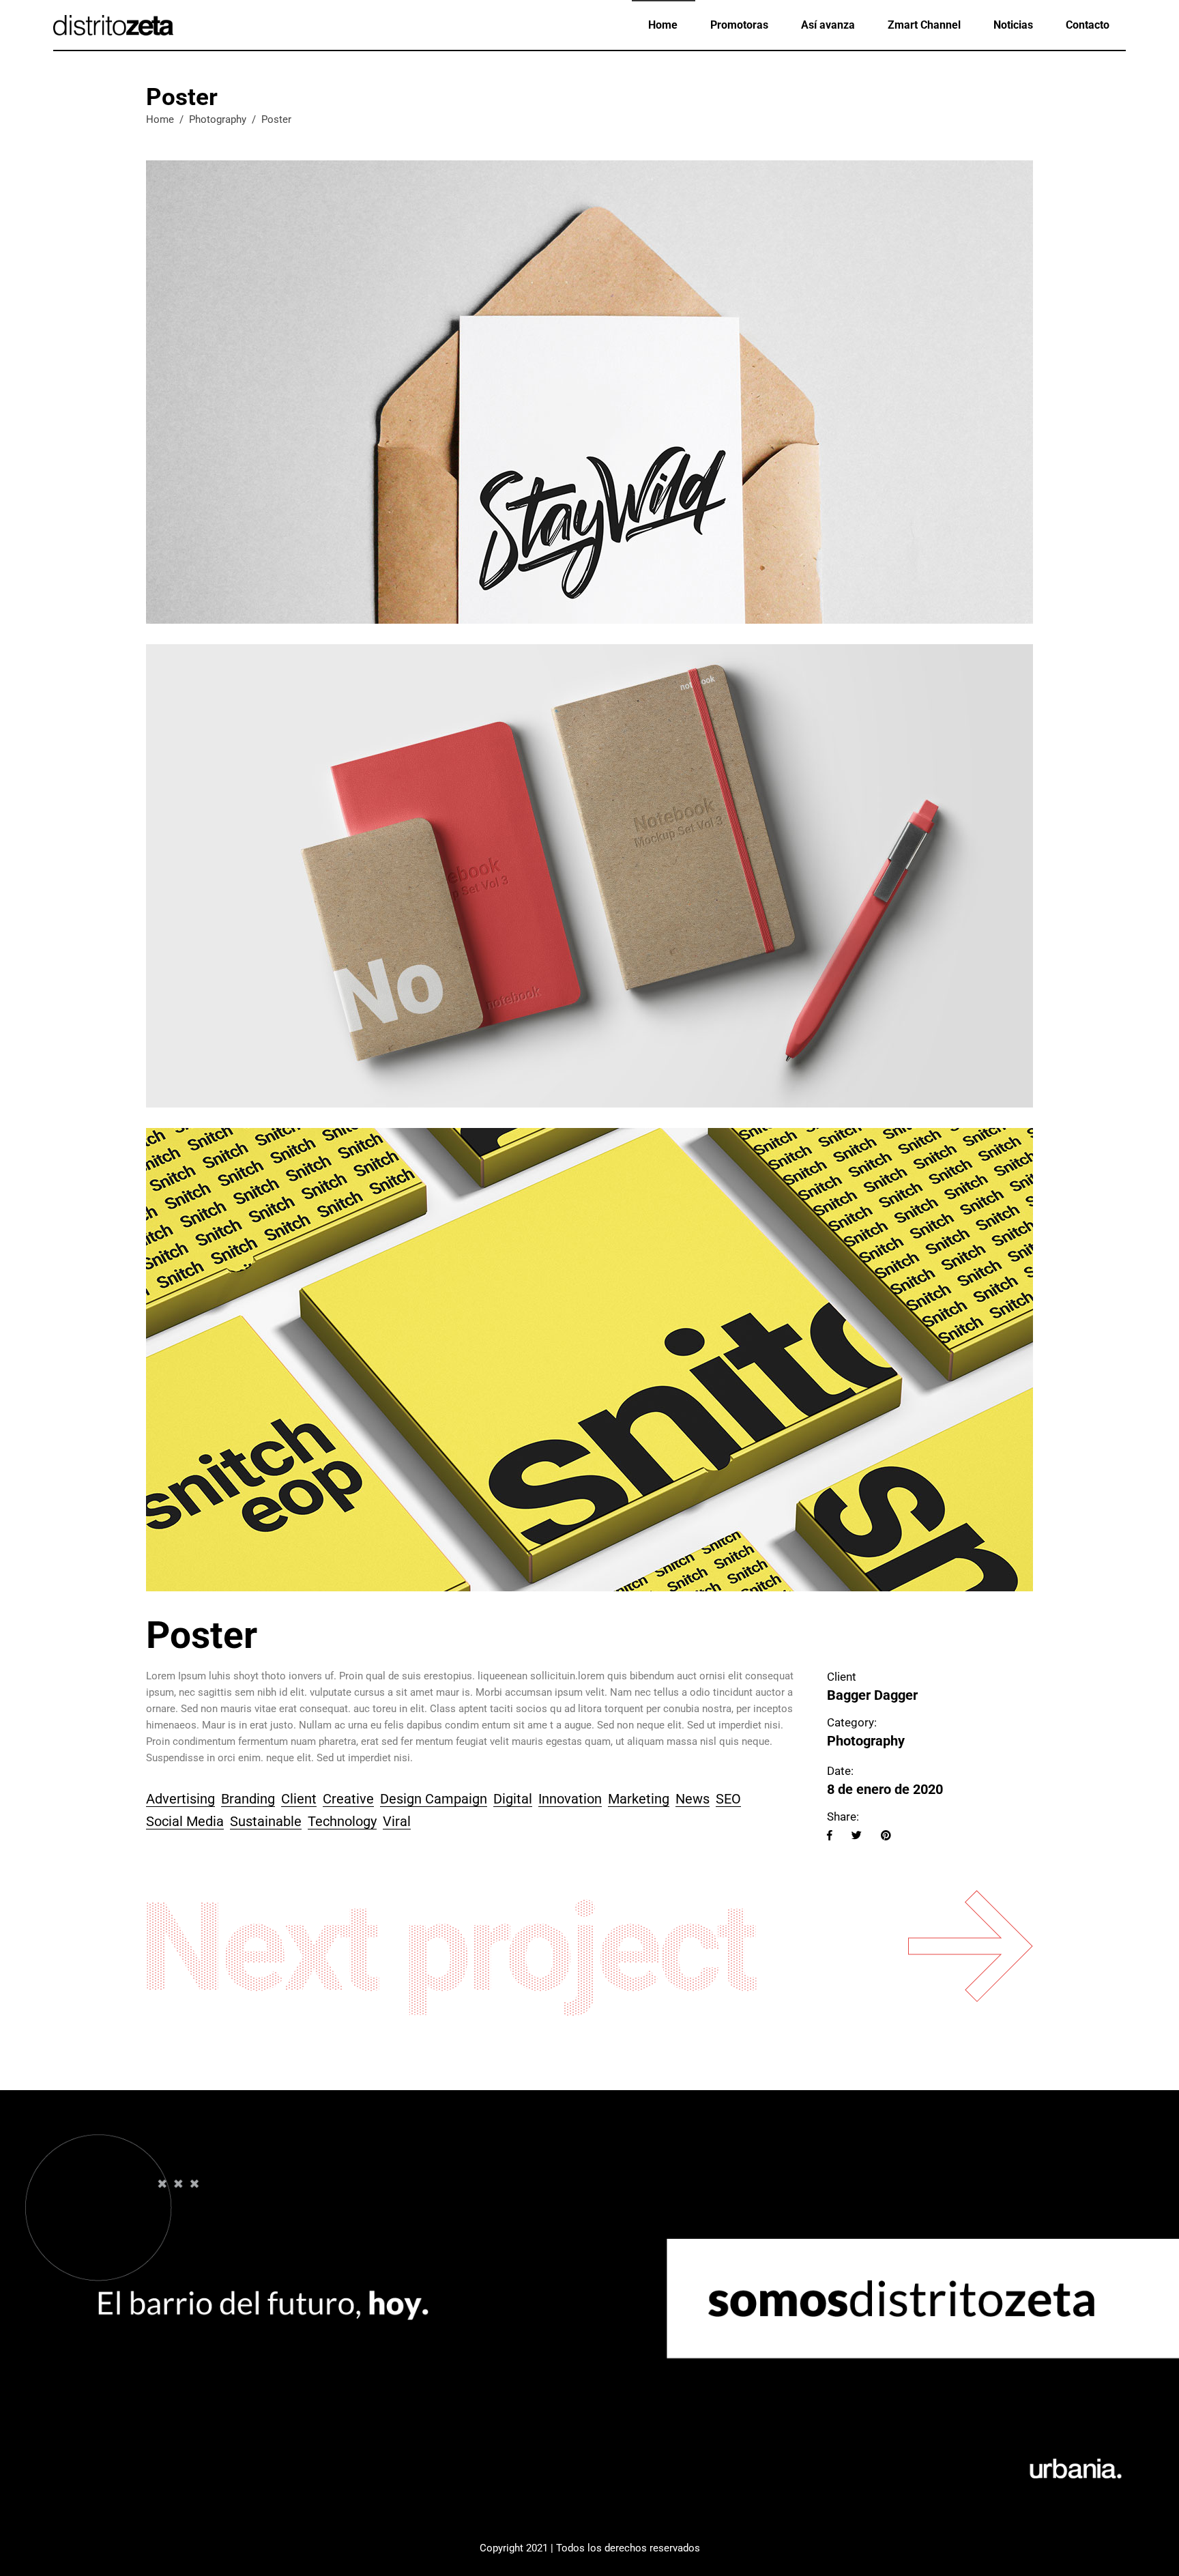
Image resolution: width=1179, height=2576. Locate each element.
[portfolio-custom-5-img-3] (589, 1360)
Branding (248, 1799)
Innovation (570, 1799)
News (693, 1799)
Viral (397, 1821)
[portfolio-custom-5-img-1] (589, 392)
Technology (342, 1821)
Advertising (180, 1799)
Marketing (639, 1799)
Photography (218, 119)
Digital (513, 1799)
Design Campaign (434, 1799)
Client (299, 1799)
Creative (348, 1799)
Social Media (185, 1821)
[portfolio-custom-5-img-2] (589, 876)
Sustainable (266, 1821)
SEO (728, 1799)
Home (160, 119)
